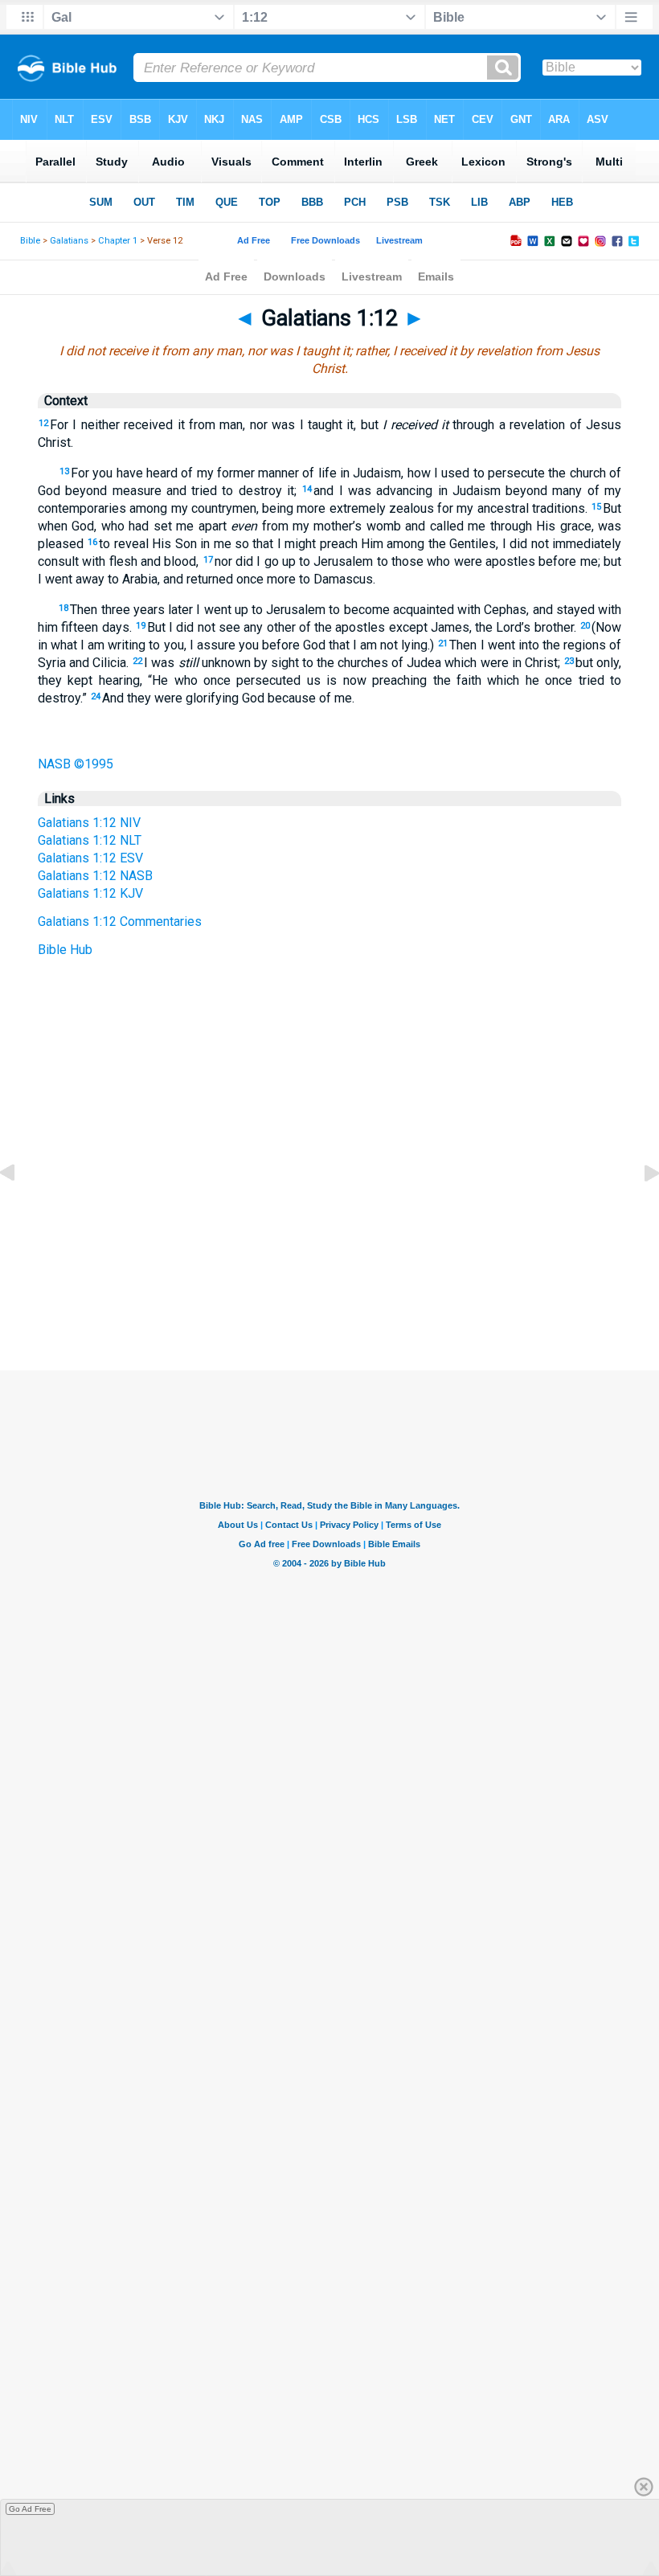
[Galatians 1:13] (639, 1209)
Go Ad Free (30, 2509)
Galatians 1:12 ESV (90, 858)
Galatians (69, 241)
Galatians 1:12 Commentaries (120, 921)
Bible (30, 241)
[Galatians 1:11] (20, 1209)
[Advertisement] (329, 1272)
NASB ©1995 (76, 764)
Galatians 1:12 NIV (89, 823)
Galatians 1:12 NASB (95, 876)
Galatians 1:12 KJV (90, 893)
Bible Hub (65, 950)
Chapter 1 (118, 241)
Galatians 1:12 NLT (90, 840)
